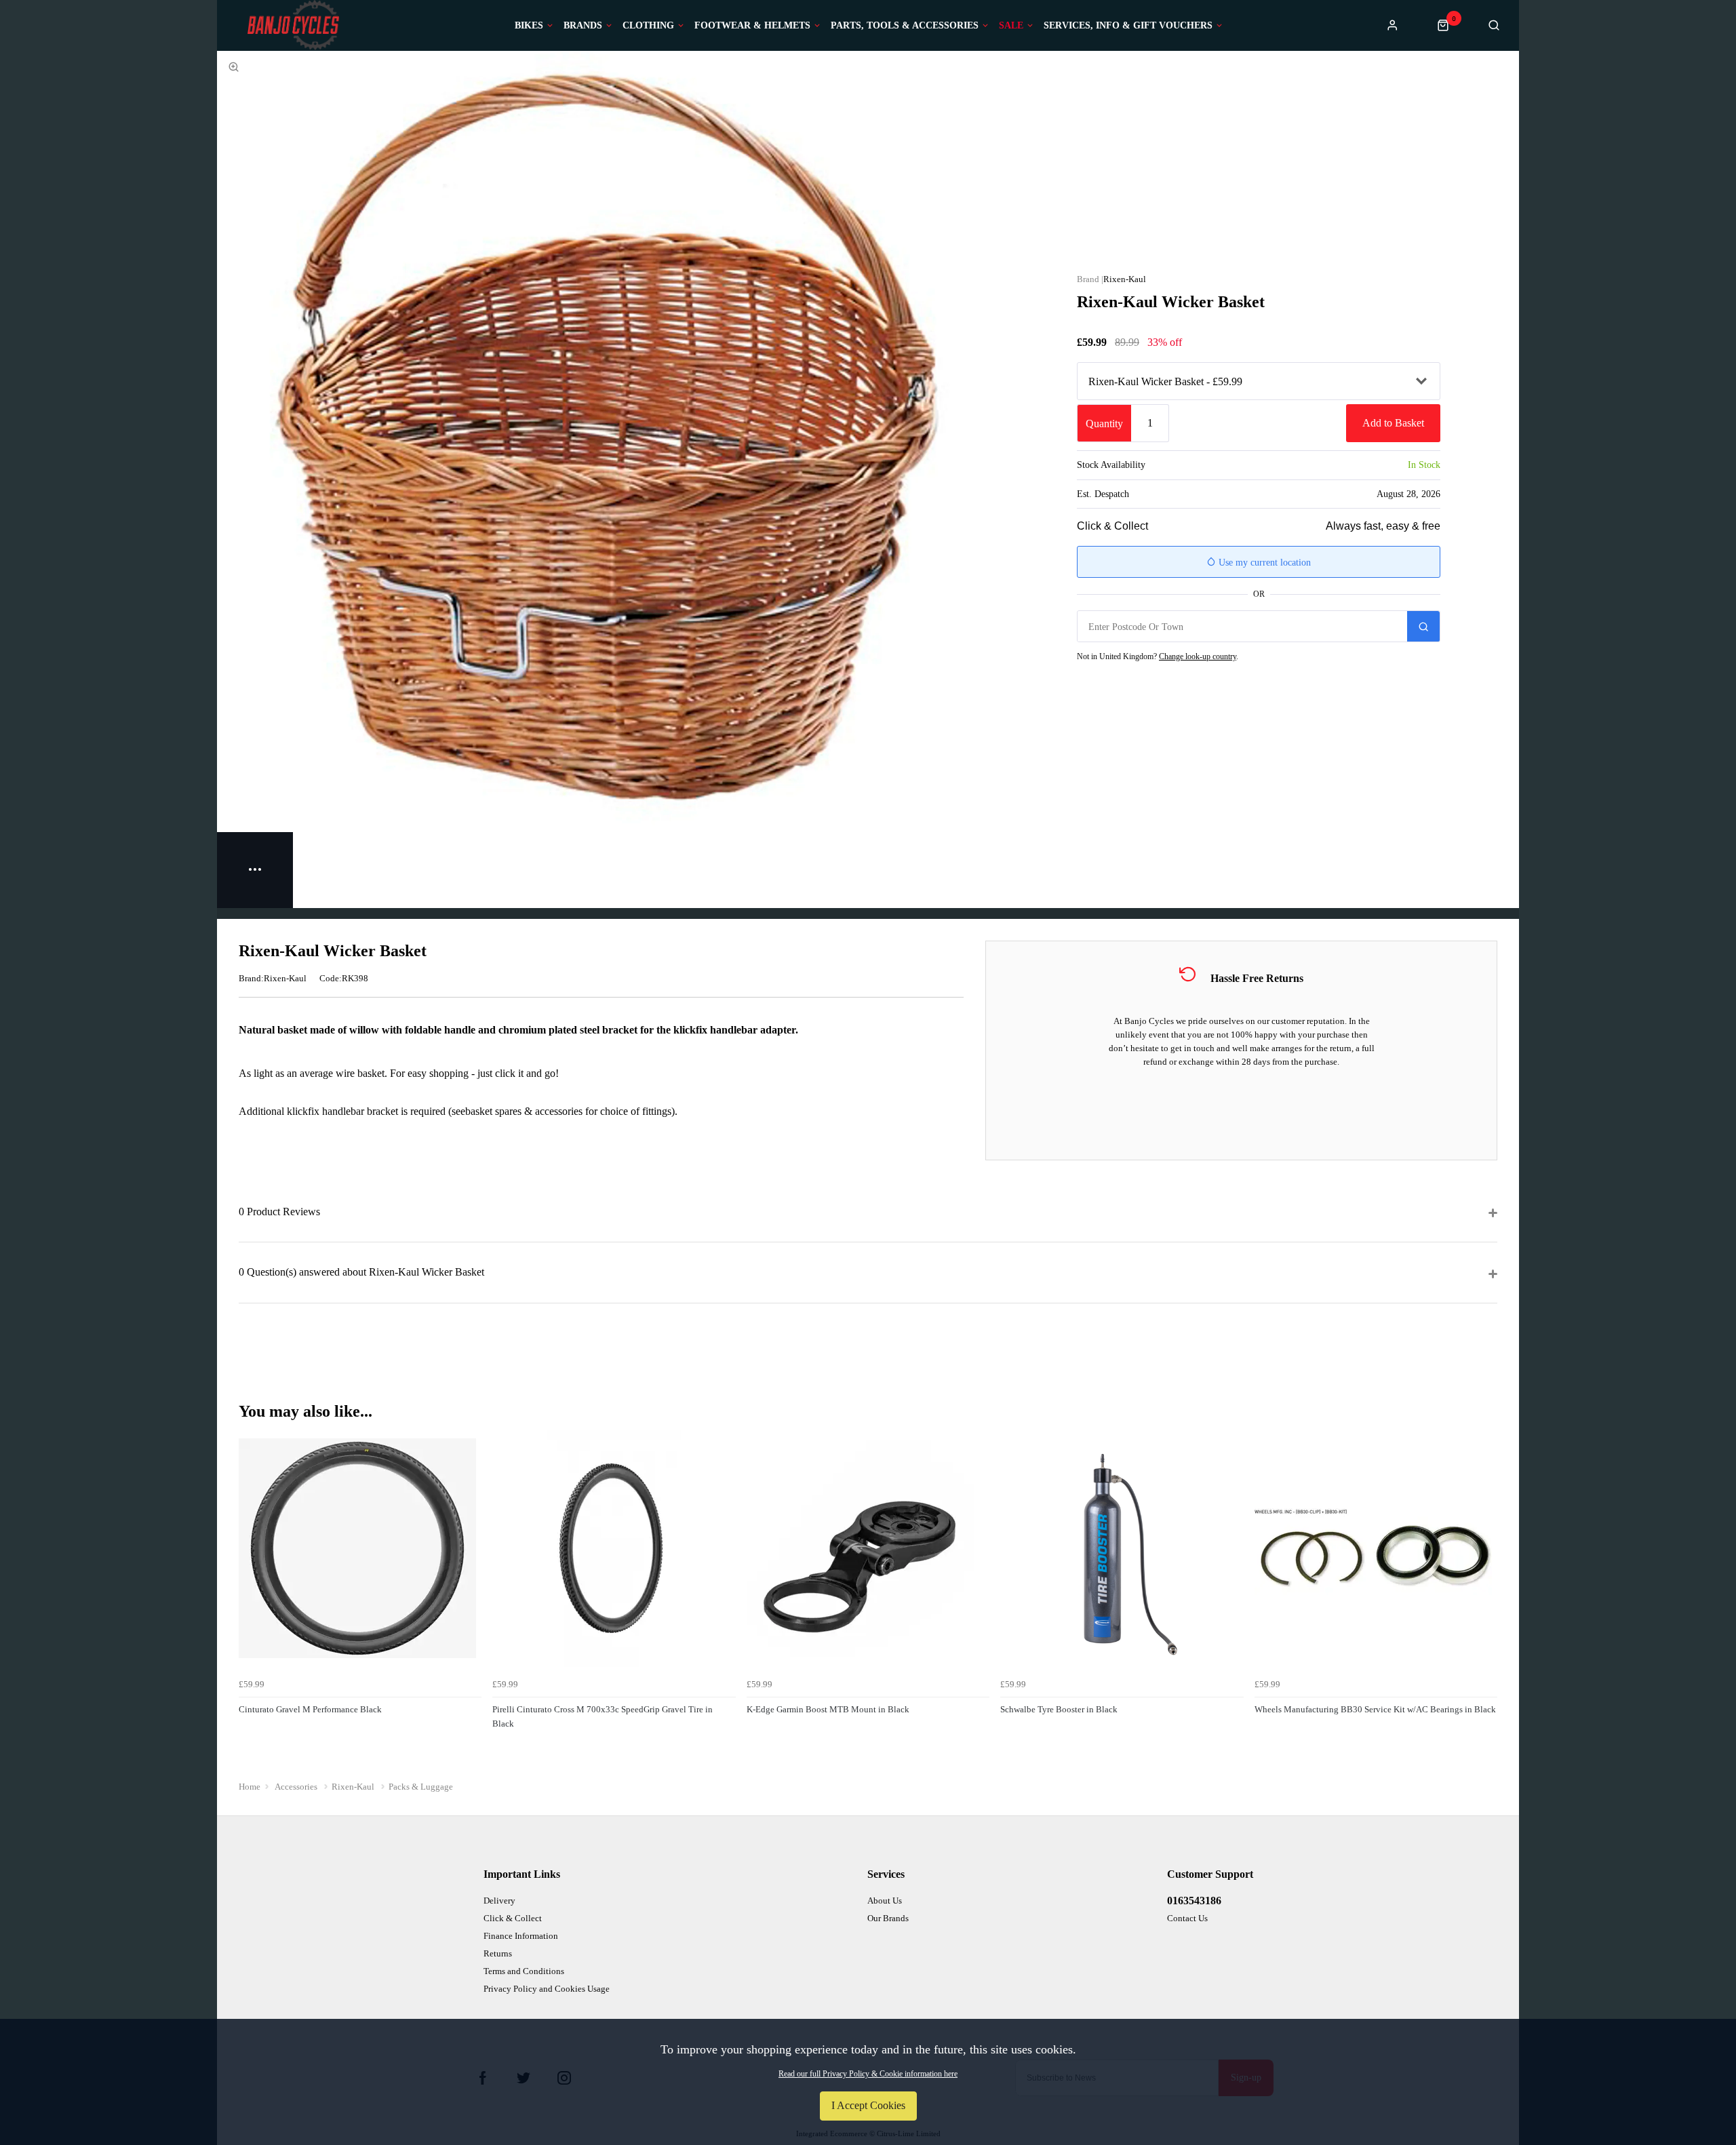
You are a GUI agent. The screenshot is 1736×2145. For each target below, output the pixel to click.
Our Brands (888, 1918)
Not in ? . (1158, 656)
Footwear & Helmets (752, 26)
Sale (1011, 26)
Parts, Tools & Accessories (905, 26)
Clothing (648, 26)
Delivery (499, 1901)
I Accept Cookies (868, 2105)
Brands (583, 26)
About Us (885, 1901)
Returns (498, 1953)
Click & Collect (513, 1918)
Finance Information (521, 1936)
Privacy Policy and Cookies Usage (547, 1989)
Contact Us (1187, 1918)
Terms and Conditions (524, 1971)
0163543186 (1194, 1901)
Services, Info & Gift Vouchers (1128, 26)
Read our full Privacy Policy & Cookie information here (868, 2074)
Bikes (529, 26)
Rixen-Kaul (1125, 279)
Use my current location (1263, 563)
